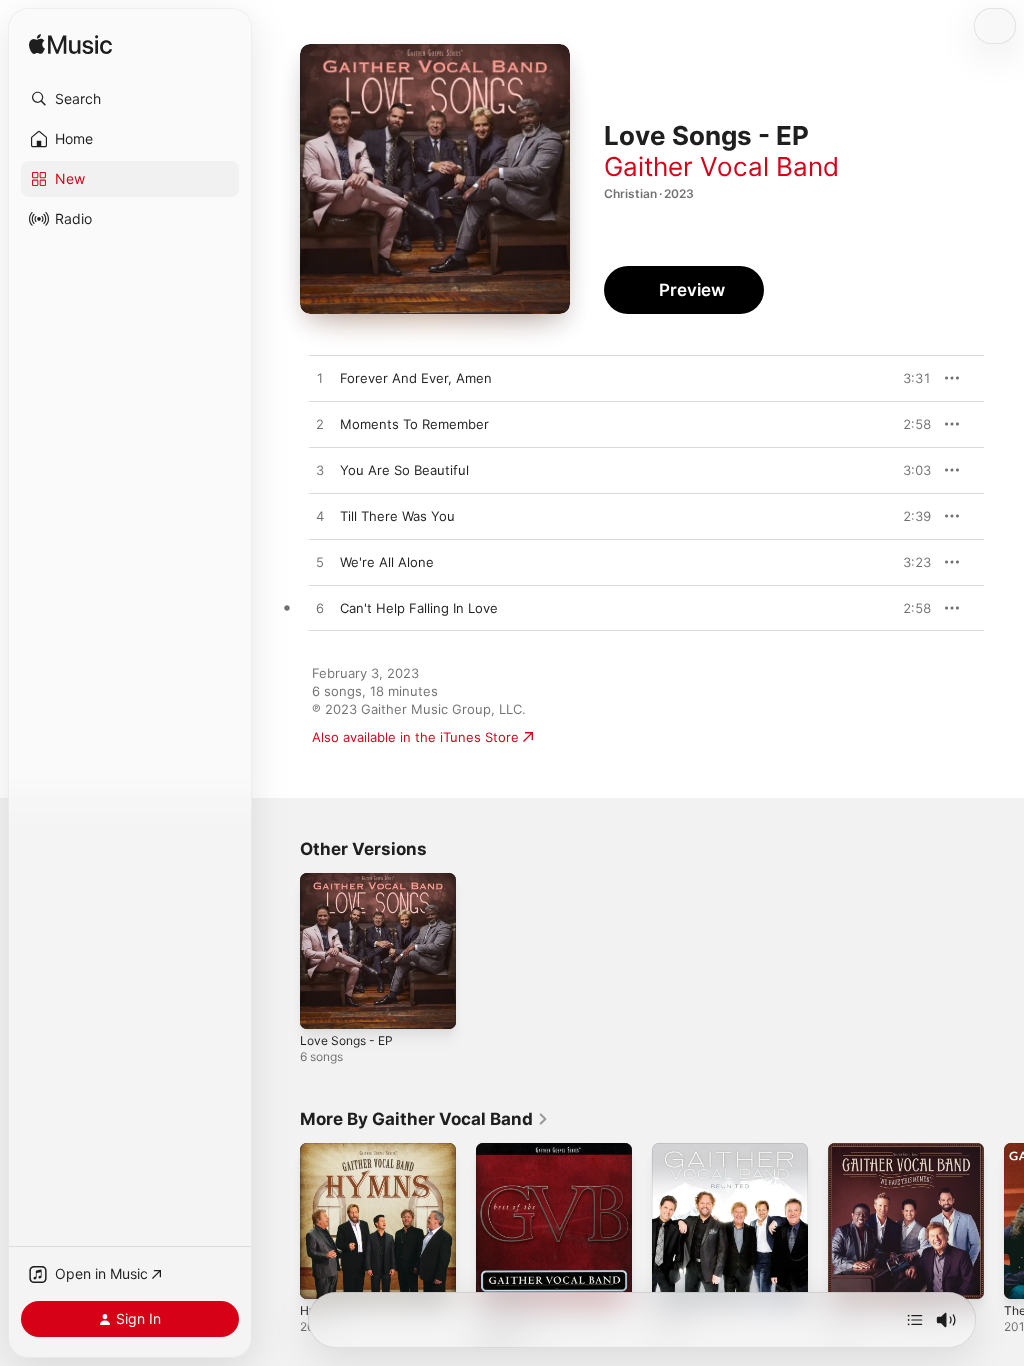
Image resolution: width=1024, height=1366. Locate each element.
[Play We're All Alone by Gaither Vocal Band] (320, 563)
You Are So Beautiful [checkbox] (404, 470)
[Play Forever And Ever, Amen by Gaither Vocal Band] (320, 379)
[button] (130, 99)
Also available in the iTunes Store (415, 737)
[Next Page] (1004, 1221)
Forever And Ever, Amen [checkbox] (416, 378)
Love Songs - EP (346, 1040)
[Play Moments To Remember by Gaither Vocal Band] (320, 425)
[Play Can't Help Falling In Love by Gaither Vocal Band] (320, 609)
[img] (70, 45)
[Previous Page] (280, 1221)
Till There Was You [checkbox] (397, 516)
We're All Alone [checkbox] (387, 562)
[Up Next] (915, 1320)
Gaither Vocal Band (721, 166)
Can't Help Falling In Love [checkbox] (419, 608)
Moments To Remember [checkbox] (414, 424)
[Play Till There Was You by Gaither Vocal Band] (320, 517)
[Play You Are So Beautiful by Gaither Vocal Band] (320, 471)
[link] (424, 1119)
